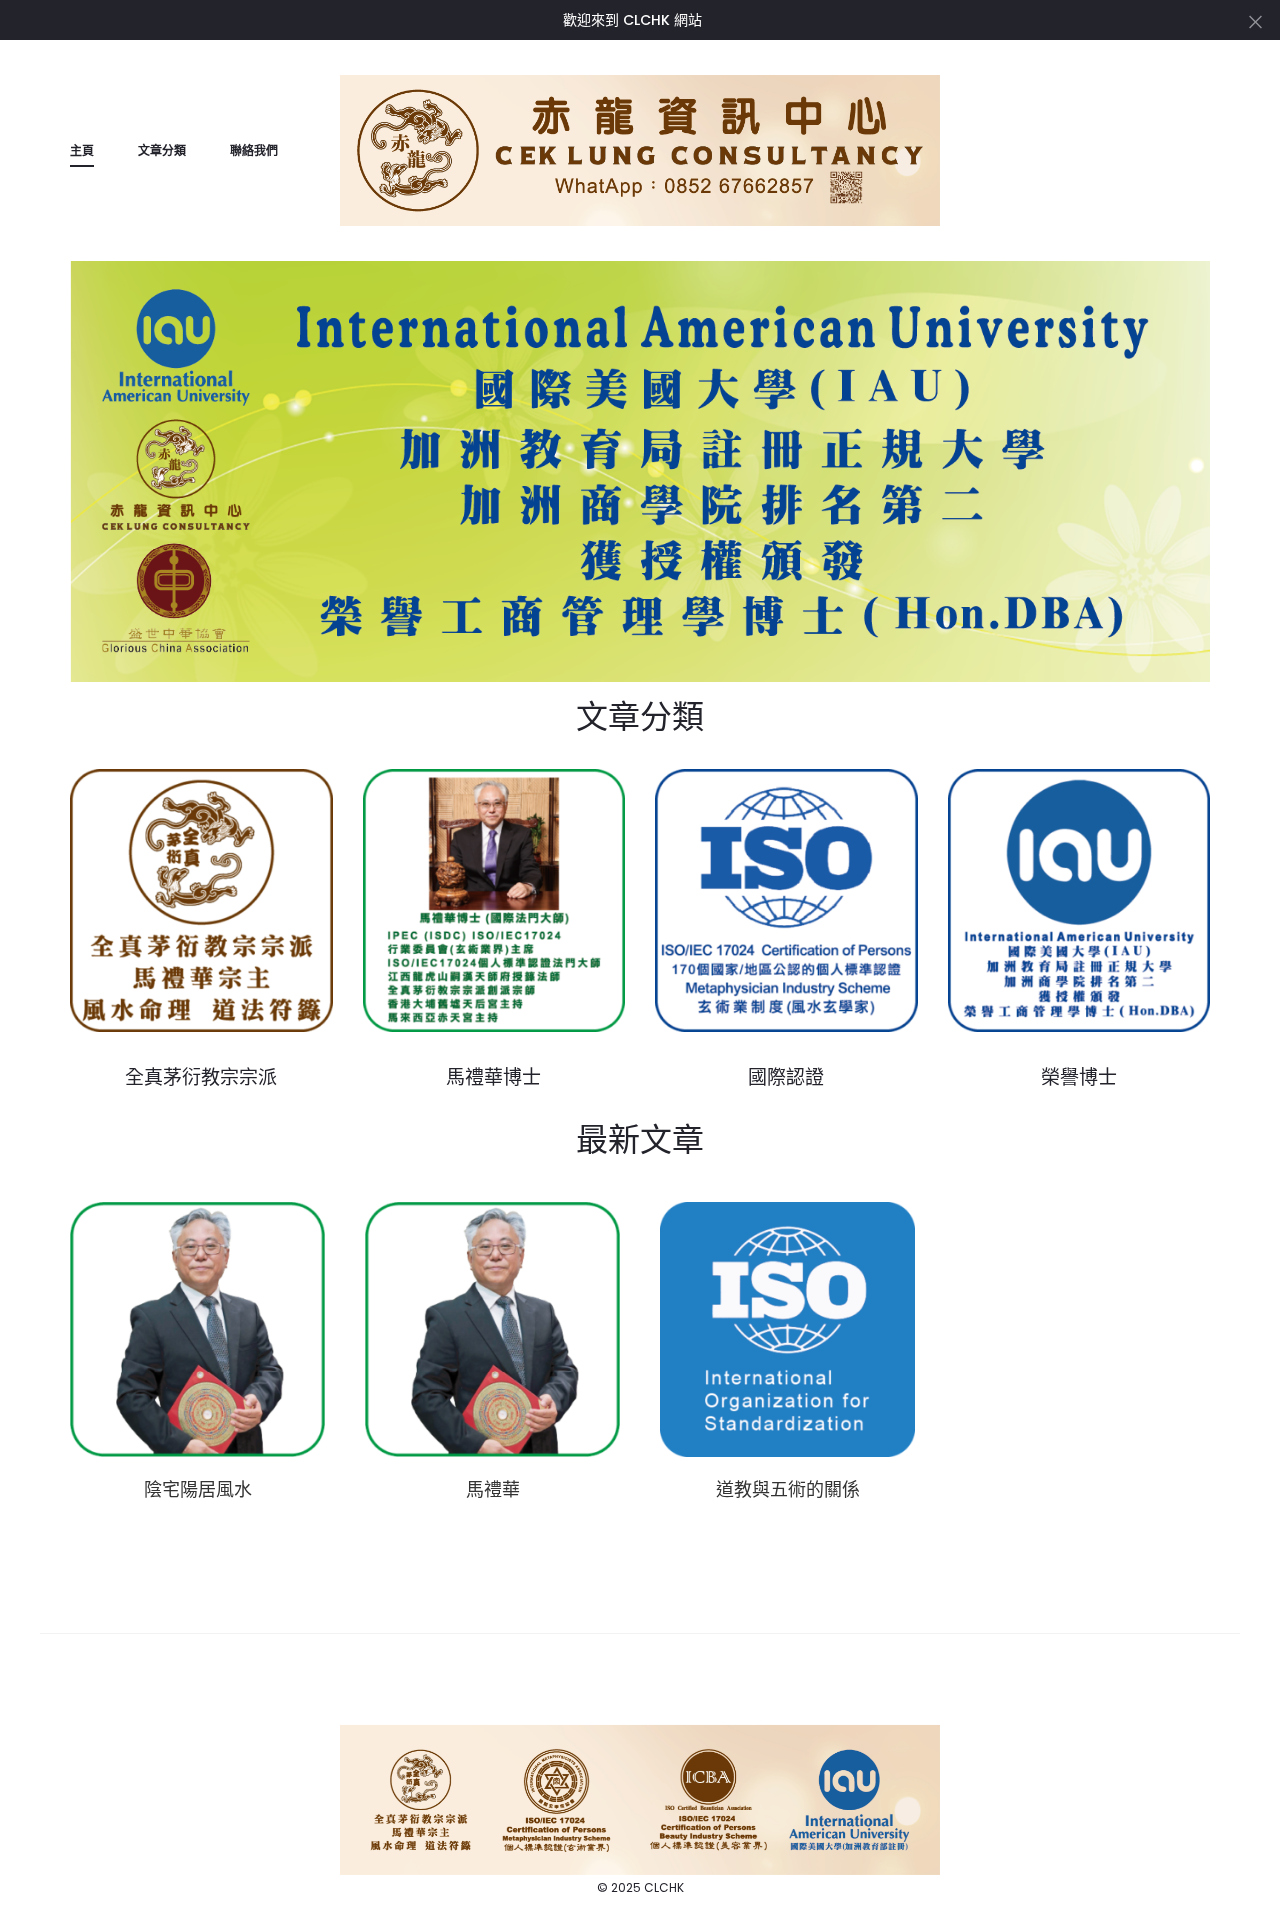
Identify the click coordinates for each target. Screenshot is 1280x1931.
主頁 (82, 150)
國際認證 (786, 1076)
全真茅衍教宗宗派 (201, 1076)
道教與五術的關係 (788, 1489)
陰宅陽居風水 (198, 1489)
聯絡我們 (254, 150)
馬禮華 (493, 1489)
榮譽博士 (1079, 1076)
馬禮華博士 (493, 1076)
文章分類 (162, 150)
